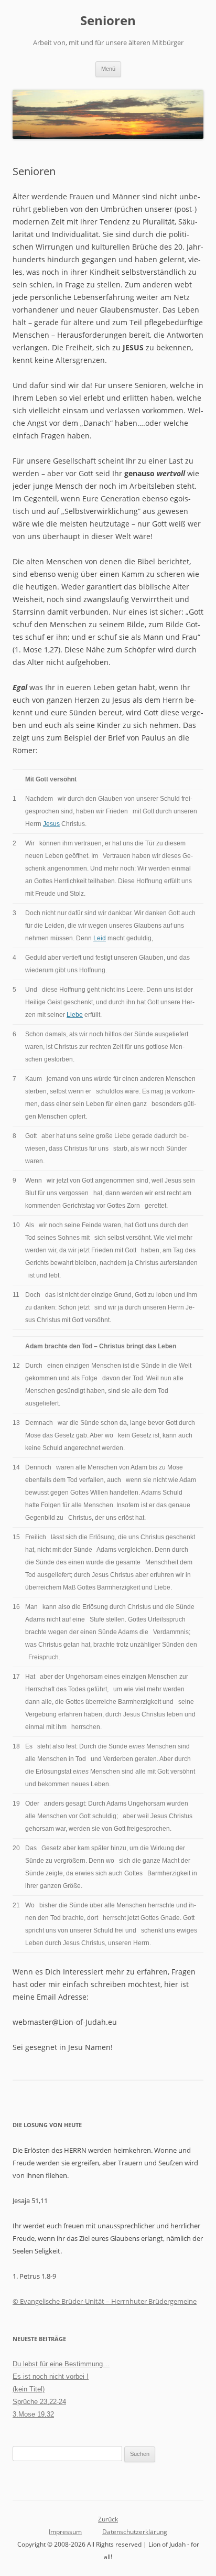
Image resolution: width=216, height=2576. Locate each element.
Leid (100, 938)
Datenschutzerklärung (135, 2532)
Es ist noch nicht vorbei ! (51, 2376)
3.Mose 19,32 (33, 2414)
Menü (108, 69)
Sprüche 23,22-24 (39, 2402)
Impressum (65, 2532)
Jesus (51, 824)
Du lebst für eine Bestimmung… (61, 2364)
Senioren (108, 21)
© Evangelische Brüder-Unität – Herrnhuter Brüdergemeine (105, 2301)
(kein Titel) (29, 2389)
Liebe (75, 1015)
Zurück (108, 2519)
